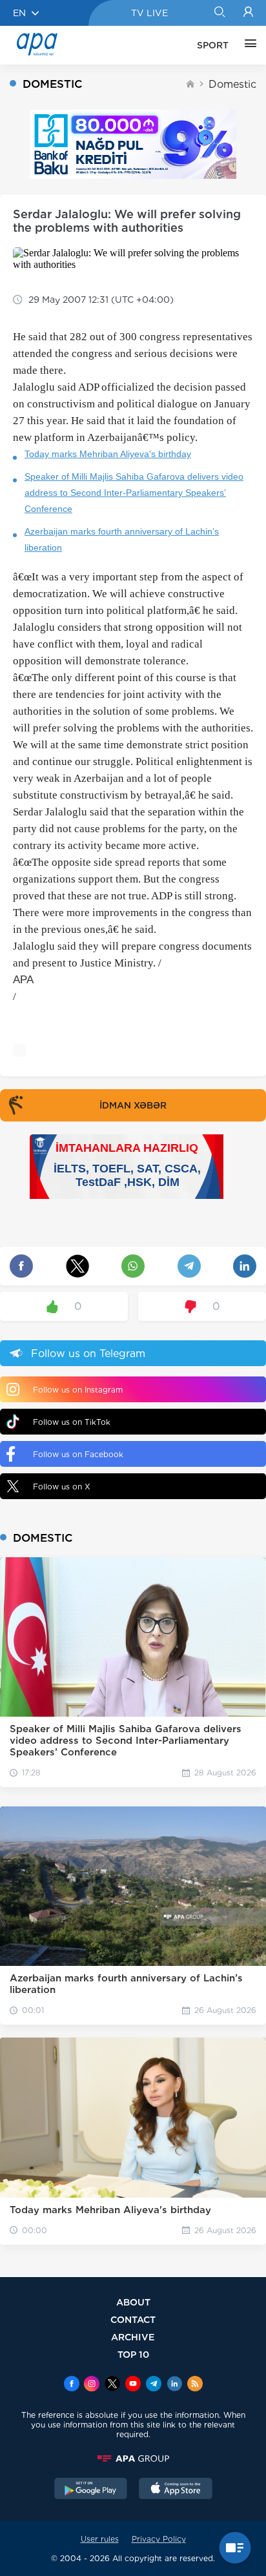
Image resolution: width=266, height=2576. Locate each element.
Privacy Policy (159, 2539)
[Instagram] (92, 2385)
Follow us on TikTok (72, 1422)
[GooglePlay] (91, 2490)
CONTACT (133, 2319)
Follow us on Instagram (78, 1390)
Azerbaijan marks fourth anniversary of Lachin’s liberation (122, 539)
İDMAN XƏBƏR (133, 1105)
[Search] (219, 13)
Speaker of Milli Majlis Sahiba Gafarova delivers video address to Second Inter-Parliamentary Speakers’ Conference (134, 493)
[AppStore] (176, 2490)
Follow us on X (62, 1487)
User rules (100, 2539)
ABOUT (133, 2302)
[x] (112, 2385)
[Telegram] (154, 2385)
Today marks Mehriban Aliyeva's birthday (108, 454)
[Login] (248, 13)
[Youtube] (133, 2385)
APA (23, 980)
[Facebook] (72, 2385)
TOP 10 (133, 2354)
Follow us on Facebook (78, 1454)
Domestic (232, 84)
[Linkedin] (174, 2385)
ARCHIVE (133, 2337)
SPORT (213, 45)
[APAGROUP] (133, 2458)
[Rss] (195, 2385)
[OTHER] (247, 45)
